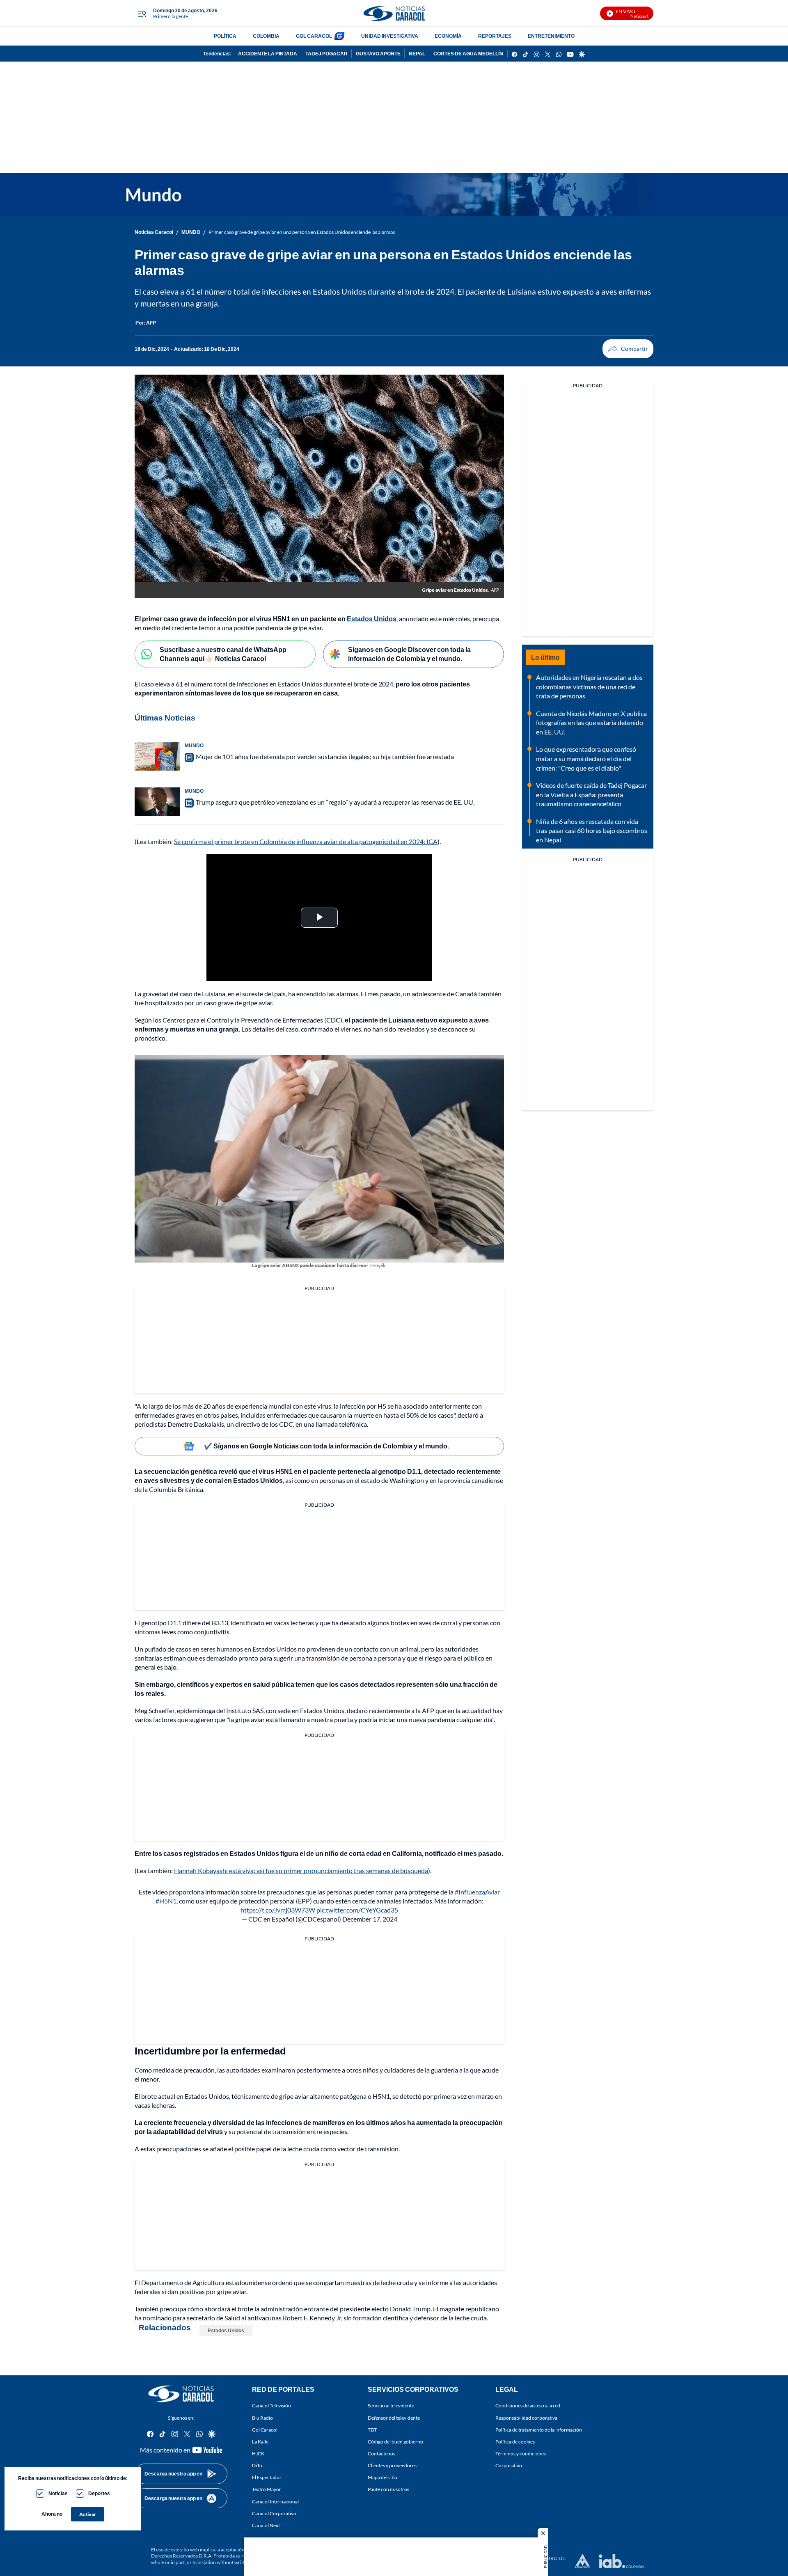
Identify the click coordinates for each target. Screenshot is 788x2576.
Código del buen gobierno (395, 2442)
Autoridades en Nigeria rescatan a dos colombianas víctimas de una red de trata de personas (589, 686)
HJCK (258, 2454)
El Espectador (267, 2477)
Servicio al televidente (391, 2406)
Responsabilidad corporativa (526, 2417)
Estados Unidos (226, 2330)
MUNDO (191, 232)
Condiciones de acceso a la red (528, 2406)
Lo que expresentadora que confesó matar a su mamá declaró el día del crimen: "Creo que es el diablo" (586, 758)
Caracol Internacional (275, 2501)
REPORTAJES (495, 36)
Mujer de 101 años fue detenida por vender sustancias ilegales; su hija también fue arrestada (325, 756)
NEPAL (417, 54)
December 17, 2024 (370, 1919)
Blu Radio (262, 2417)
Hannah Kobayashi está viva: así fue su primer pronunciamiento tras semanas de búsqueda (301, 1870)
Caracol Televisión (271, 2406)
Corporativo (509, 2465)
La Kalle (260, 2442)
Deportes (99, 2493)
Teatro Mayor (267, 2489)
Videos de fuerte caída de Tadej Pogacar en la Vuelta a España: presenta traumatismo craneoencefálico (591, 794)
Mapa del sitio (383, 2477)
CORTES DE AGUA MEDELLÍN (468, 54)
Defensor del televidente (394, 2417)
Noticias (58, 2493)
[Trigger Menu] (142, 14)
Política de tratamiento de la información (539, 2430)
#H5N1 (166, 1901)
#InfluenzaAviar (477, 1892)
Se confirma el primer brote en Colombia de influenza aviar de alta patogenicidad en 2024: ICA (306, 841)
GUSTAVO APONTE (378, 54)
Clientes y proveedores (392, 2465)
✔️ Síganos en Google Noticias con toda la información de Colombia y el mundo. (326, 1446)
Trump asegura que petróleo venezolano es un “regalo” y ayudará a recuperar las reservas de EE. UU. (335, 802)
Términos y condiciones (521, 2454)
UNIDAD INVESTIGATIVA (390, 36)
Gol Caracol (265, 2430)
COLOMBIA (266, 36)
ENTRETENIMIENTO (551, 36)
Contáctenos (381, 2454)
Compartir (628, 349)
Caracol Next (266, 2525)
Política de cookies (515, 2442)
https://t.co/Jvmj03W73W (278, 1910)
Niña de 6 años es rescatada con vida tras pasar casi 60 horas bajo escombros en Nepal (592, 830)
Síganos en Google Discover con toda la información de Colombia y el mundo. (409, 654)
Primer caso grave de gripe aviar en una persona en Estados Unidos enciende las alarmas (302, 232)
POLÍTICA (225, 36)
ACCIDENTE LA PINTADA (268, 54)
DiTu (257, 2465)
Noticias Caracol (154, 232)
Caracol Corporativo (274, 2513)
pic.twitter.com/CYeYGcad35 (357, 1910)
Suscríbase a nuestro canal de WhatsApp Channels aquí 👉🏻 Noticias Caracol (223, 654)
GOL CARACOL (314, 36)
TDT (372, 2430)
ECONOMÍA (448, 36)
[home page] (394, 13)
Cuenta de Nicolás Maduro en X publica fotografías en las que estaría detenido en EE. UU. (591, 723)
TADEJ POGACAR (326, 54)
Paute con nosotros (388, 2489)
